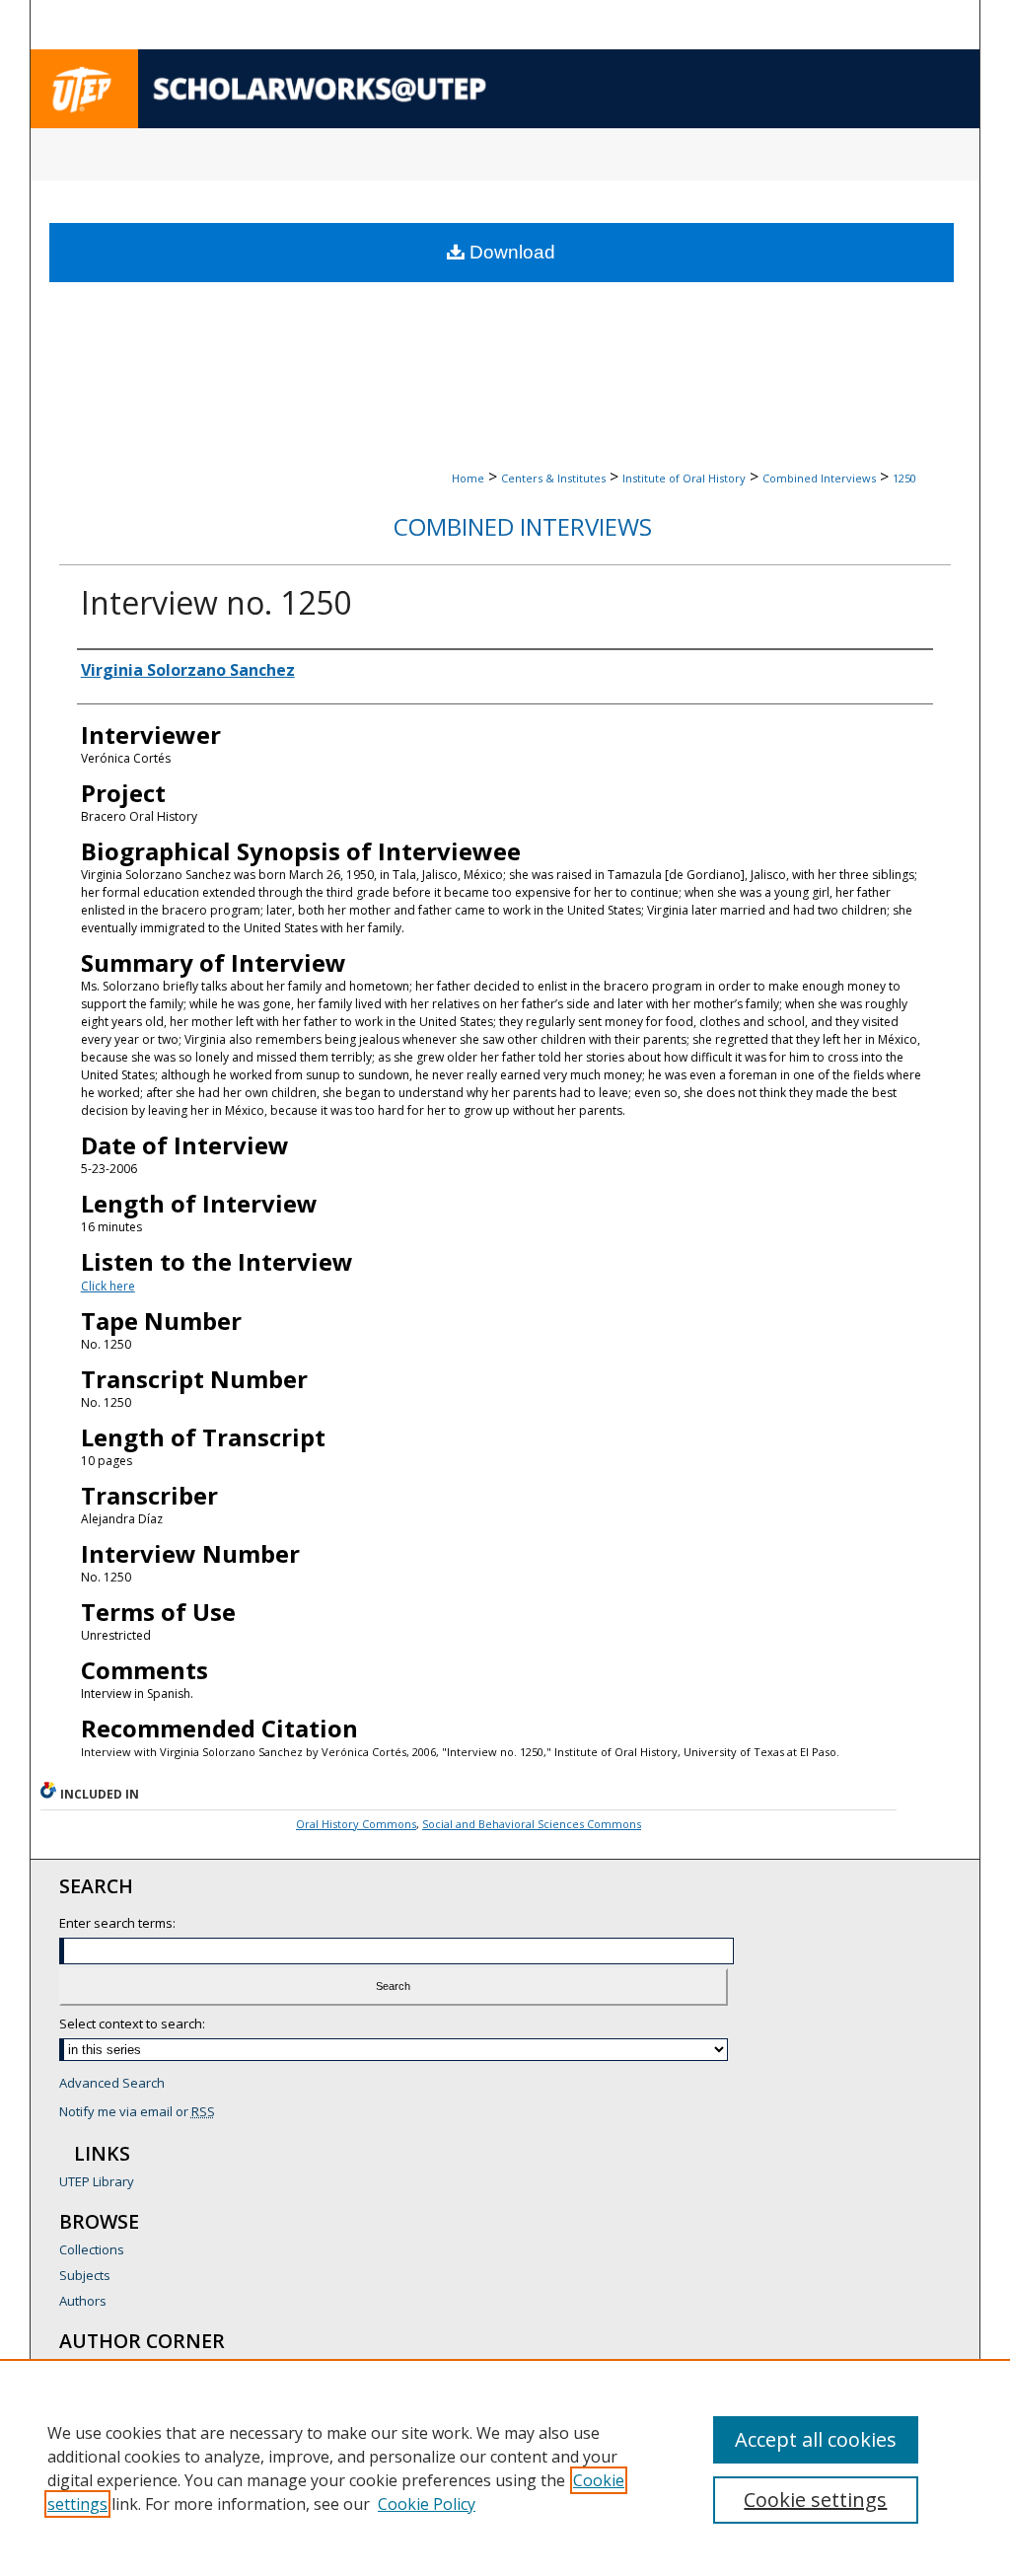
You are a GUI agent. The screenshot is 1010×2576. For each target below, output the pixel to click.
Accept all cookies (816, 2439)
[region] (505, 2467)
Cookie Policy (427, 2504)
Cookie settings (815, 2500)
